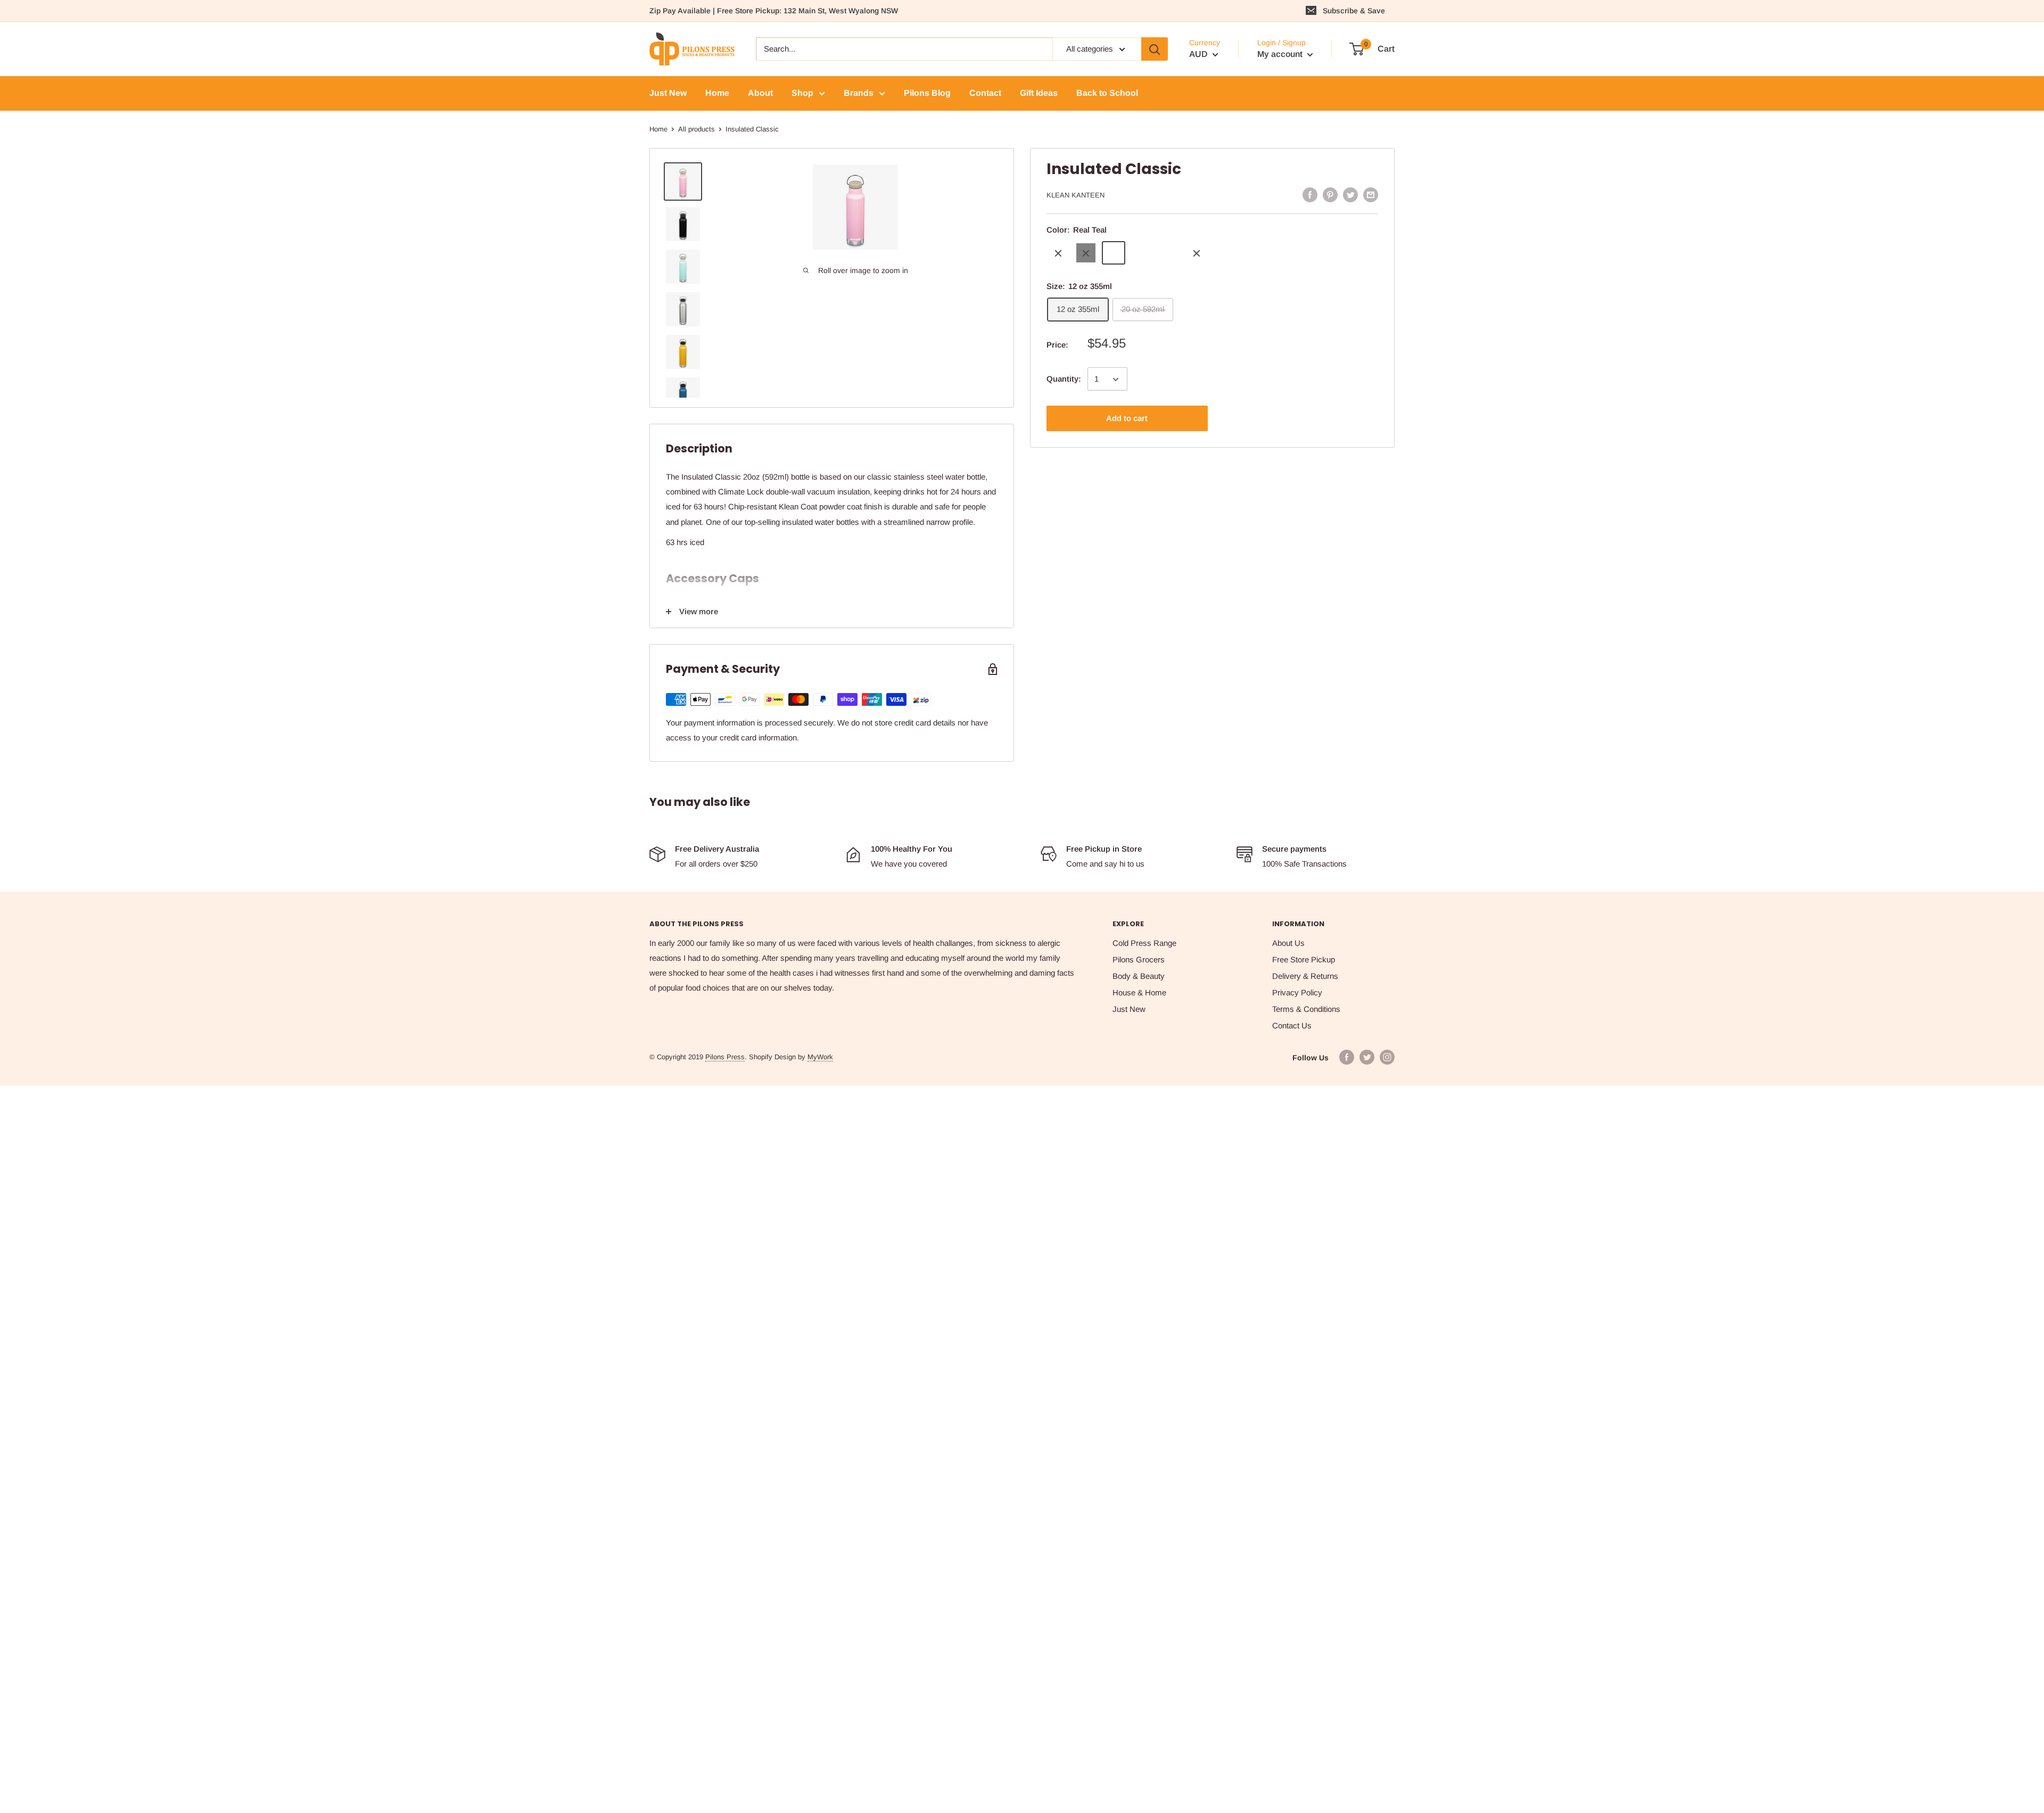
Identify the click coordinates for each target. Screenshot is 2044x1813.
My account (1281, 54)
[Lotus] (1197, 253)
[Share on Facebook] (1310, 195)
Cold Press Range (1144, 943)
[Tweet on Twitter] (1350, 195)
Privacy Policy (1297, 992)
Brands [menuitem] (859, 93)
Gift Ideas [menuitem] (1039, 93)
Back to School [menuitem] (1107, 93)
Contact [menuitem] (985, 93)
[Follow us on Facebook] (1347, 1057)
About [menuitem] (760, 93)
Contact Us (1292, 1025)
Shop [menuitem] (802, 93)
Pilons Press (725, 1057)
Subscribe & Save (1354, 11)
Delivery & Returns (1305, 976)
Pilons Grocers (1139, 959)
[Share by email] (1371, 195)
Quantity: (1064, 379)
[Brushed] (1058, 253)
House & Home (1139, 992)
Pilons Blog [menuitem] (927, 93)
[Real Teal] (1114, 253)
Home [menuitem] (717, 93)
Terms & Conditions (1306, 1009)
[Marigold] (1169, 253)
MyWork (820, 1057)
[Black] (1086, 253)
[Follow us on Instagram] (1387, 1057)
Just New (1129, 1009)
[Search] (1155, 49)
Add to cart (1127, 419)
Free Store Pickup (1304, 959)
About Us (1288, 943)
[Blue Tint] (1141, 253)
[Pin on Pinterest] (1330, 195)
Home (658, 129)
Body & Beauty (1139, 976)
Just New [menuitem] (668, 93)
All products (697, 129)
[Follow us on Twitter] (1367, 1057)
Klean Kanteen (1075, 195)
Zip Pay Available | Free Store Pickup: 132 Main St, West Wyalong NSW (774, 11)
